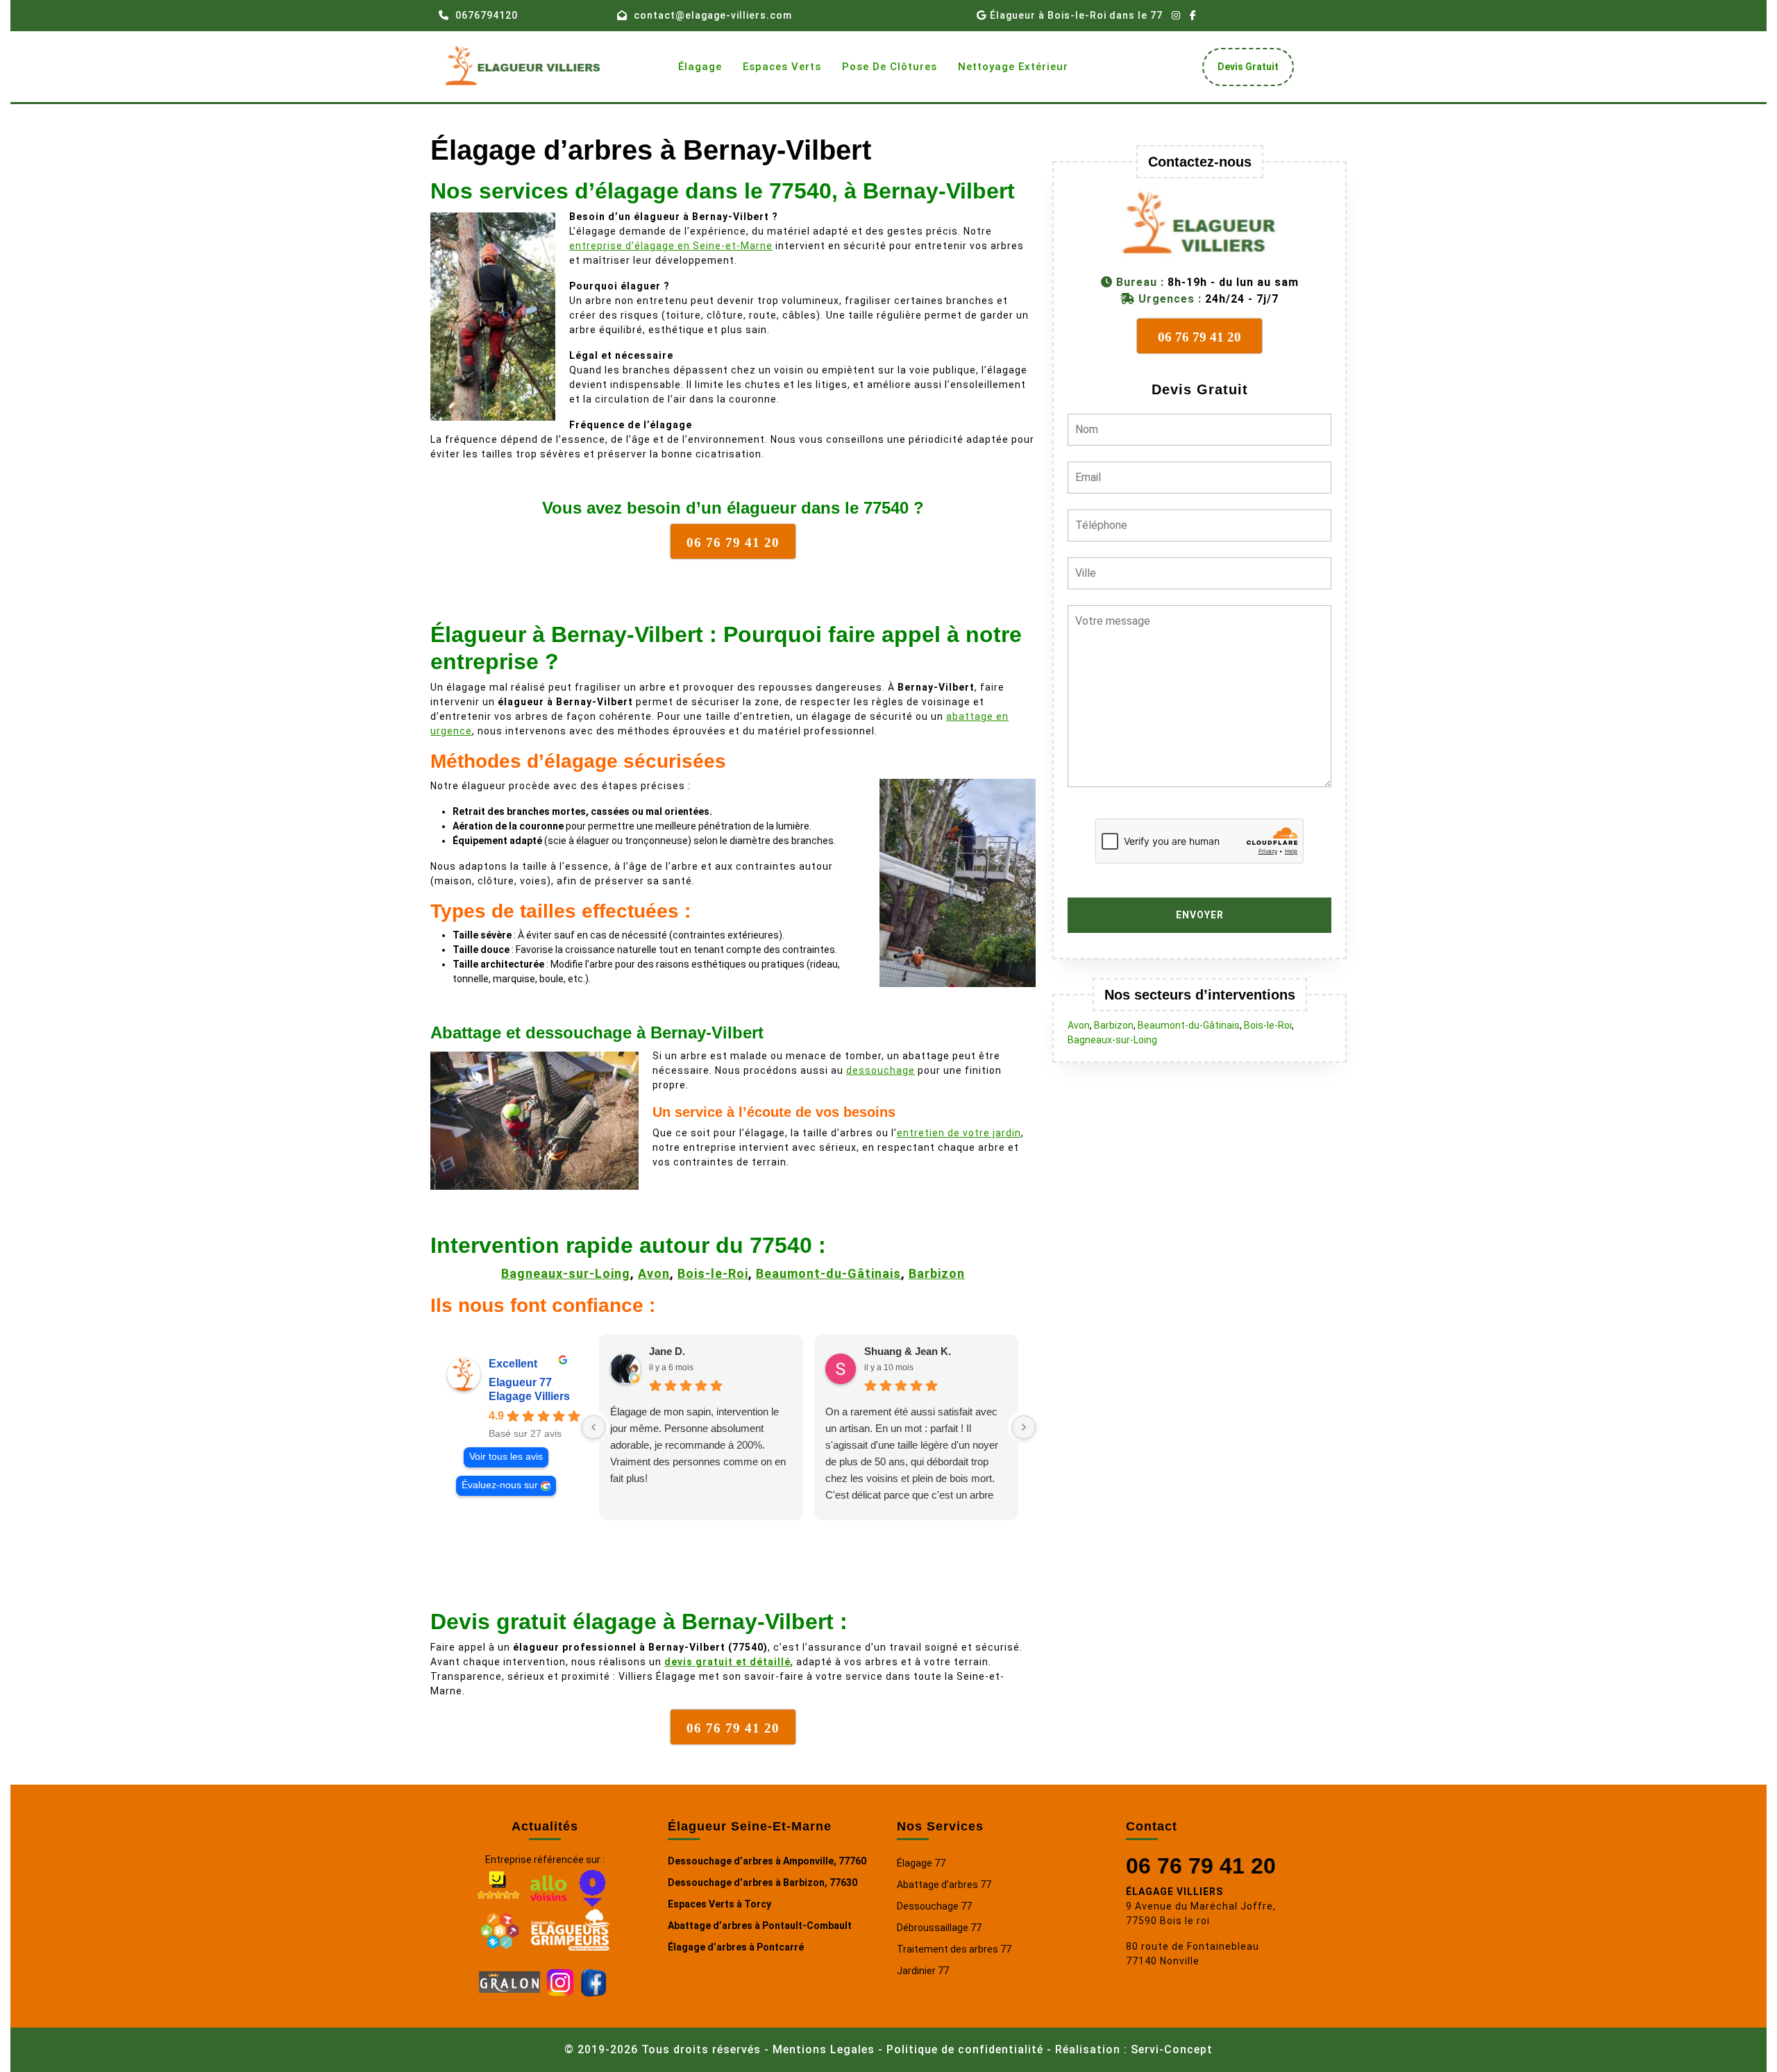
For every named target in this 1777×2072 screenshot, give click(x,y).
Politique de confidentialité (965, 2049)
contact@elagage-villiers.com (713, 15)
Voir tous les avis (506, 1457)
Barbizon (937, 1273)
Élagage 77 (921, 1863)
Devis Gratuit (1253, 70)
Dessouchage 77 (934, 1906)
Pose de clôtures (890, 67)
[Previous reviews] (593, 1427)
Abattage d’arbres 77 (944, 1885)
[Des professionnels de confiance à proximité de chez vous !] (500, 1928)
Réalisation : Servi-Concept (1134, 2049)
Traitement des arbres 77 (954, 1949)
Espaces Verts (782, 67)
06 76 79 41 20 (1201, 1866)
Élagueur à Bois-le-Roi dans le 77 (1076, 15)
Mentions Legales (824, 2049)
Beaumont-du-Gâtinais (828, 1273)
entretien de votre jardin (959, 1133)
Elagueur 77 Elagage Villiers (529, 1389)
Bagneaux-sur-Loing (566, 1273)
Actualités (545, 1826)
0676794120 (487, 15)
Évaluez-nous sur (500, 1485)
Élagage (700, 67)
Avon (654, 1273)
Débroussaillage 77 (939, 1928)
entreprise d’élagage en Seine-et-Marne (671, 246)
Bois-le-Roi (713, 1273)
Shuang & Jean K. (908, 1351)
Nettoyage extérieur (1013, 67)
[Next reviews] (1024, 1427)
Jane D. (667, 1351)
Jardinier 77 (923, 1971)
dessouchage (881, 1070)
